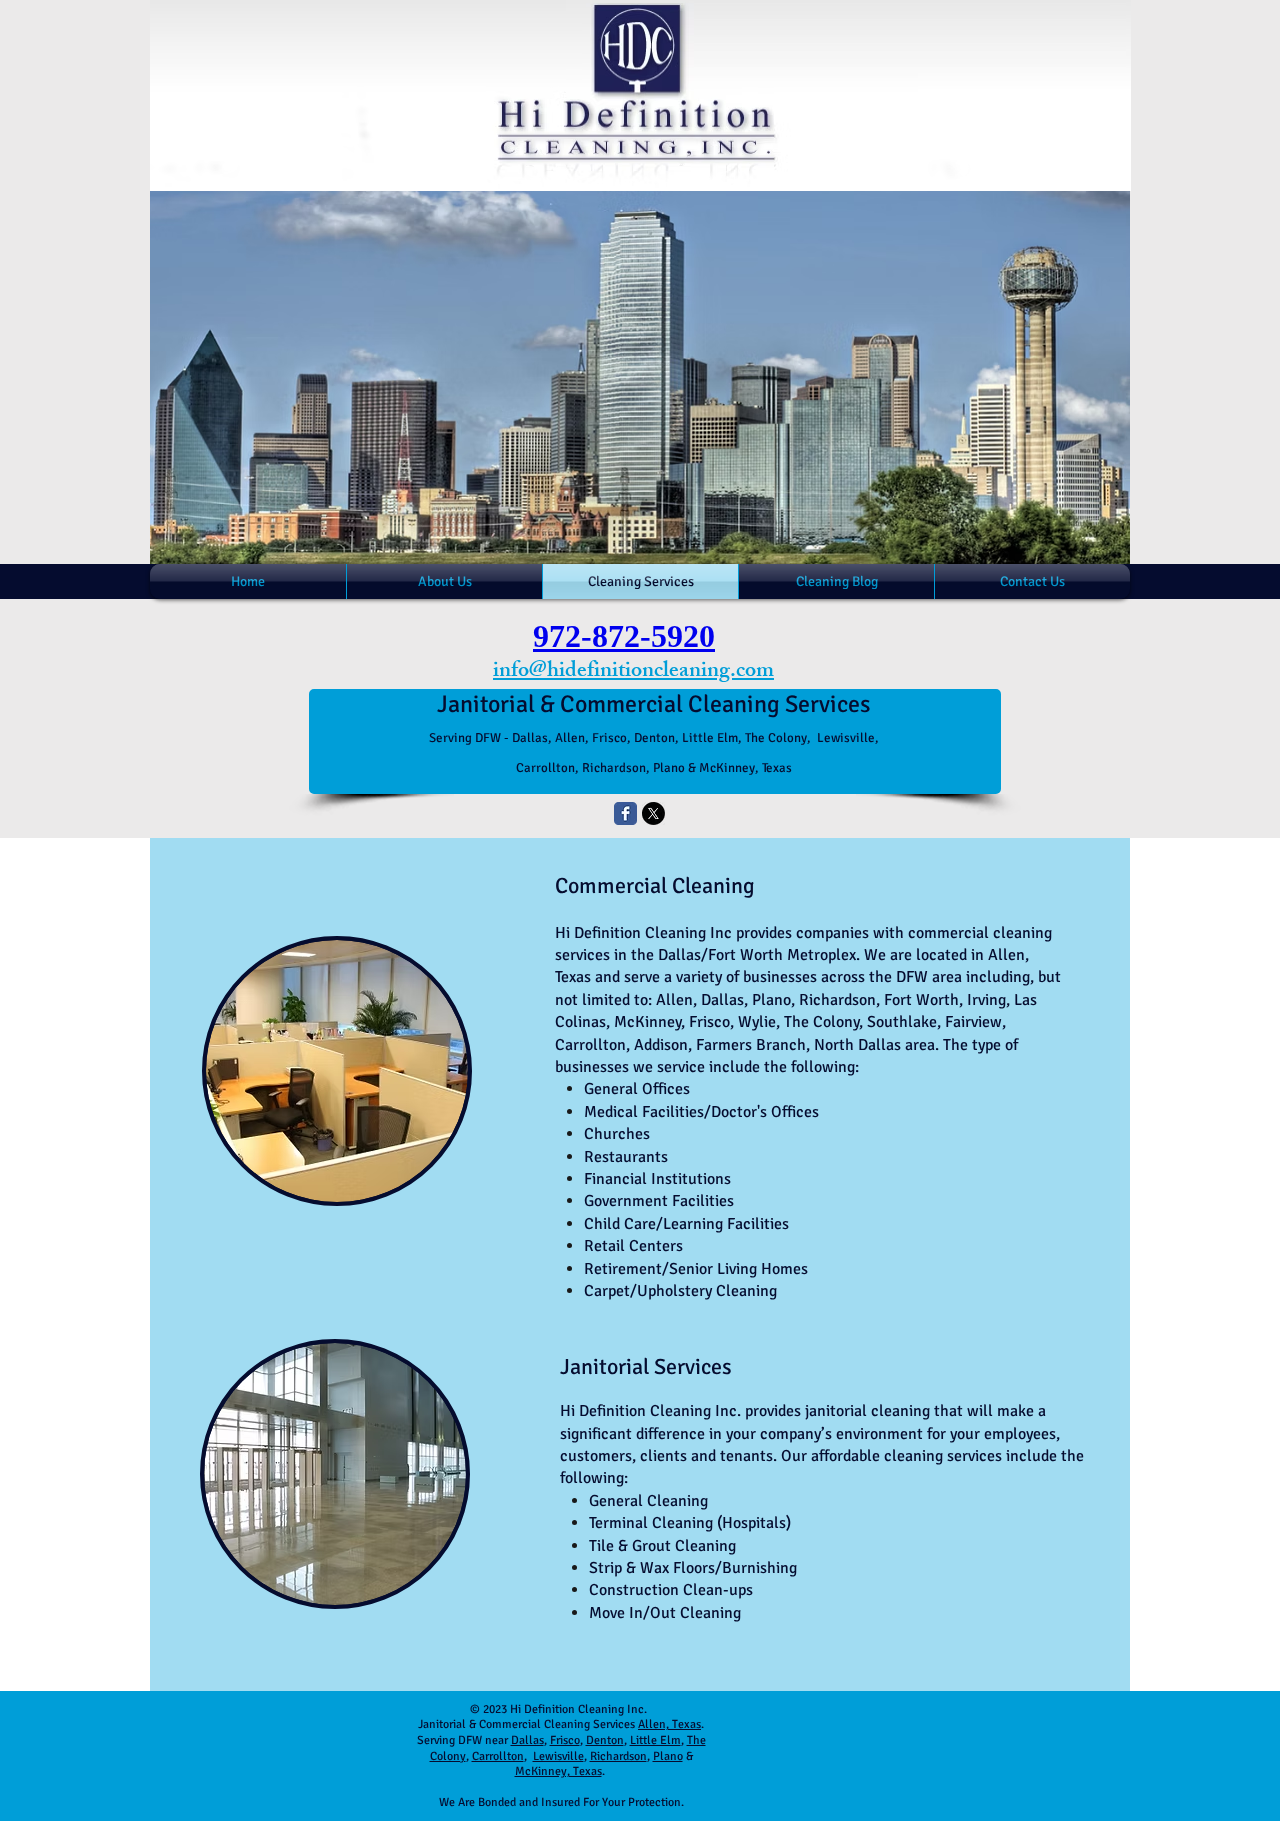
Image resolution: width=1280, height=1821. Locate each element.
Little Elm (655, 1740)
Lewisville (558, 1756)
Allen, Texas (669, 1724)
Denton (605, 1740)
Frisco (565, 1740)
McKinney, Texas (558, 1771)
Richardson (618, 1756)
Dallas (527, 1740)
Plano (668, 1756)
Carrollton (498, 1756)
